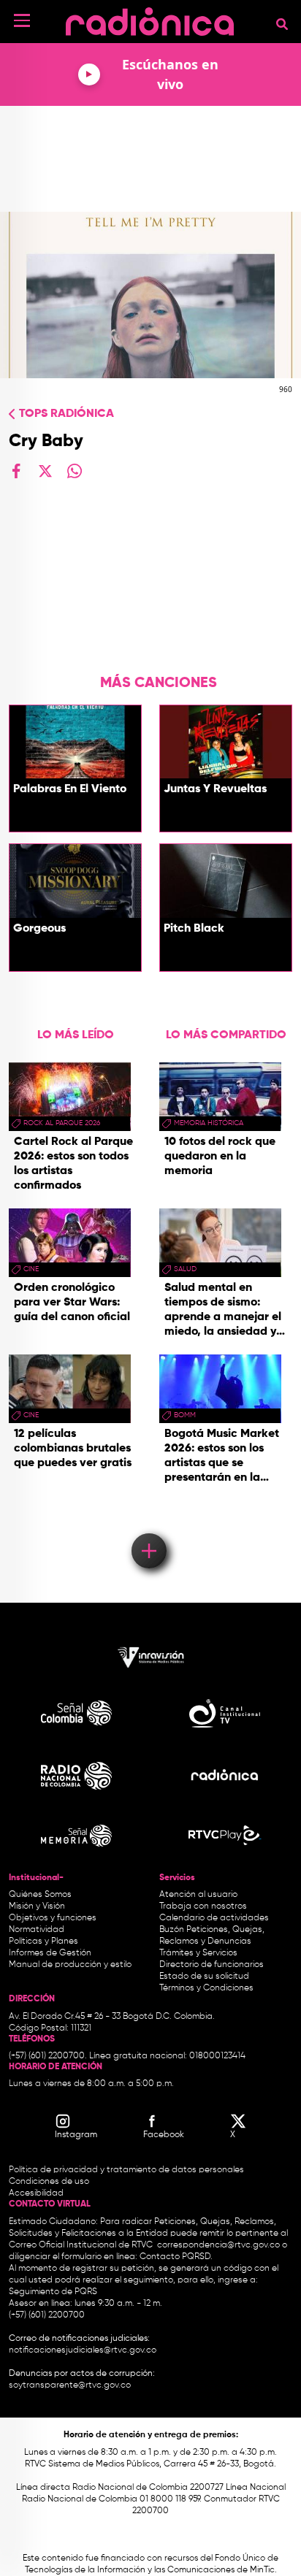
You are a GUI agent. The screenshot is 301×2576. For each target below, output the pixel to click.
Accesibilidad (37, 2193)
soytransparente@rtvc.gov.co (70, 2385)
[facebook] (16, 471)
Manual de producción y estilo (70, 1965)
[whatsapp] (75, 471)
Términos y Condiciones (206, 1988)
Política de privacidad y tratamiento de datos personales (126, 2170)
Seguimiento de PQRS (53, 2292)
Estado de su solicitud (204, 1977)
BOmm (185, 1415)
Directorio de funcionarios (212, 1965)
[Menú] (22, 20)
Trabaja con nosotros (203, 1906)
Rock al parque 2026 (62, 1123)
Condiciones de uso (49, 2182)
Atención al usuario (198, 1895)
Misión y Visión (37, 1906)
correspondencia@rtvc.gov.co (218, 2245)
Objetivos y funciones (53, 1918)
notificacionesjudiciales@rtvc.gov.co (83, 2350)
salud (185, 1269)
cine (31, 1269)
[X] (45, 471)
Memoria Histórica (209, 1123)
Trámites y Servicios (198, 1953)
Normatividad (37, 1930)
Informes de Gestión (50, 1953)
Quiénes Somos (40, 1895)
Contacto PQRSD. (176, 2257)
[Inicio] (150, 18)
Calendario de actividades (214, 1918)
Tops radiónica (66, 414)
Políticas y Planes (43, 1941)
